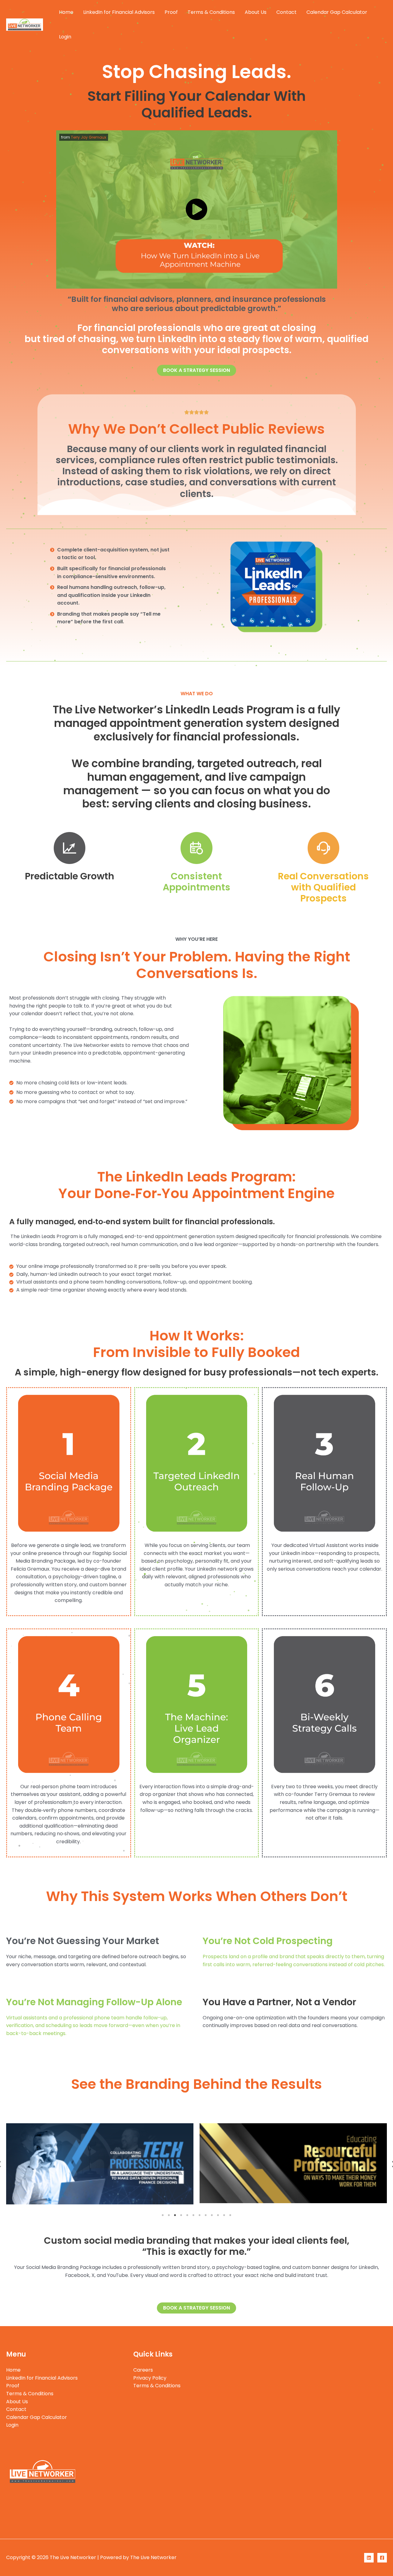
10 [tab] (218, 2215)
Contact (286, 12)
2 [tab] (169, 2215)
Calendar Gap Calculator (337, 12)
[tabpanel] (100, 2163)
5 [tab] (187, 2215)
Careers (143, 2370)
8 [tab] (206, 2215)
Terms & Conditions (211, 12)
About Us (256, 12)
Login (65, 37)
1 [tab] (163, 2215)
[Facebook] (382, 2558)
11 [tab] (224, 2215)
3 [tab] (175, 2215)
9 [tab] (212, 2215)
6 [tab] (193, 2215)
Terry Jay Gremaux (89, 137)
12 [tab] (230, 2215)
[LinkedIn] (369, 2558)
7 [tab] (200, 2215)
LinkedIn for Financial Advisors (119, 12)
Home (66, 12)
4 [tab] (181, 2215)
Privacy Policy (150, 2378)
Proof (171, 12)
